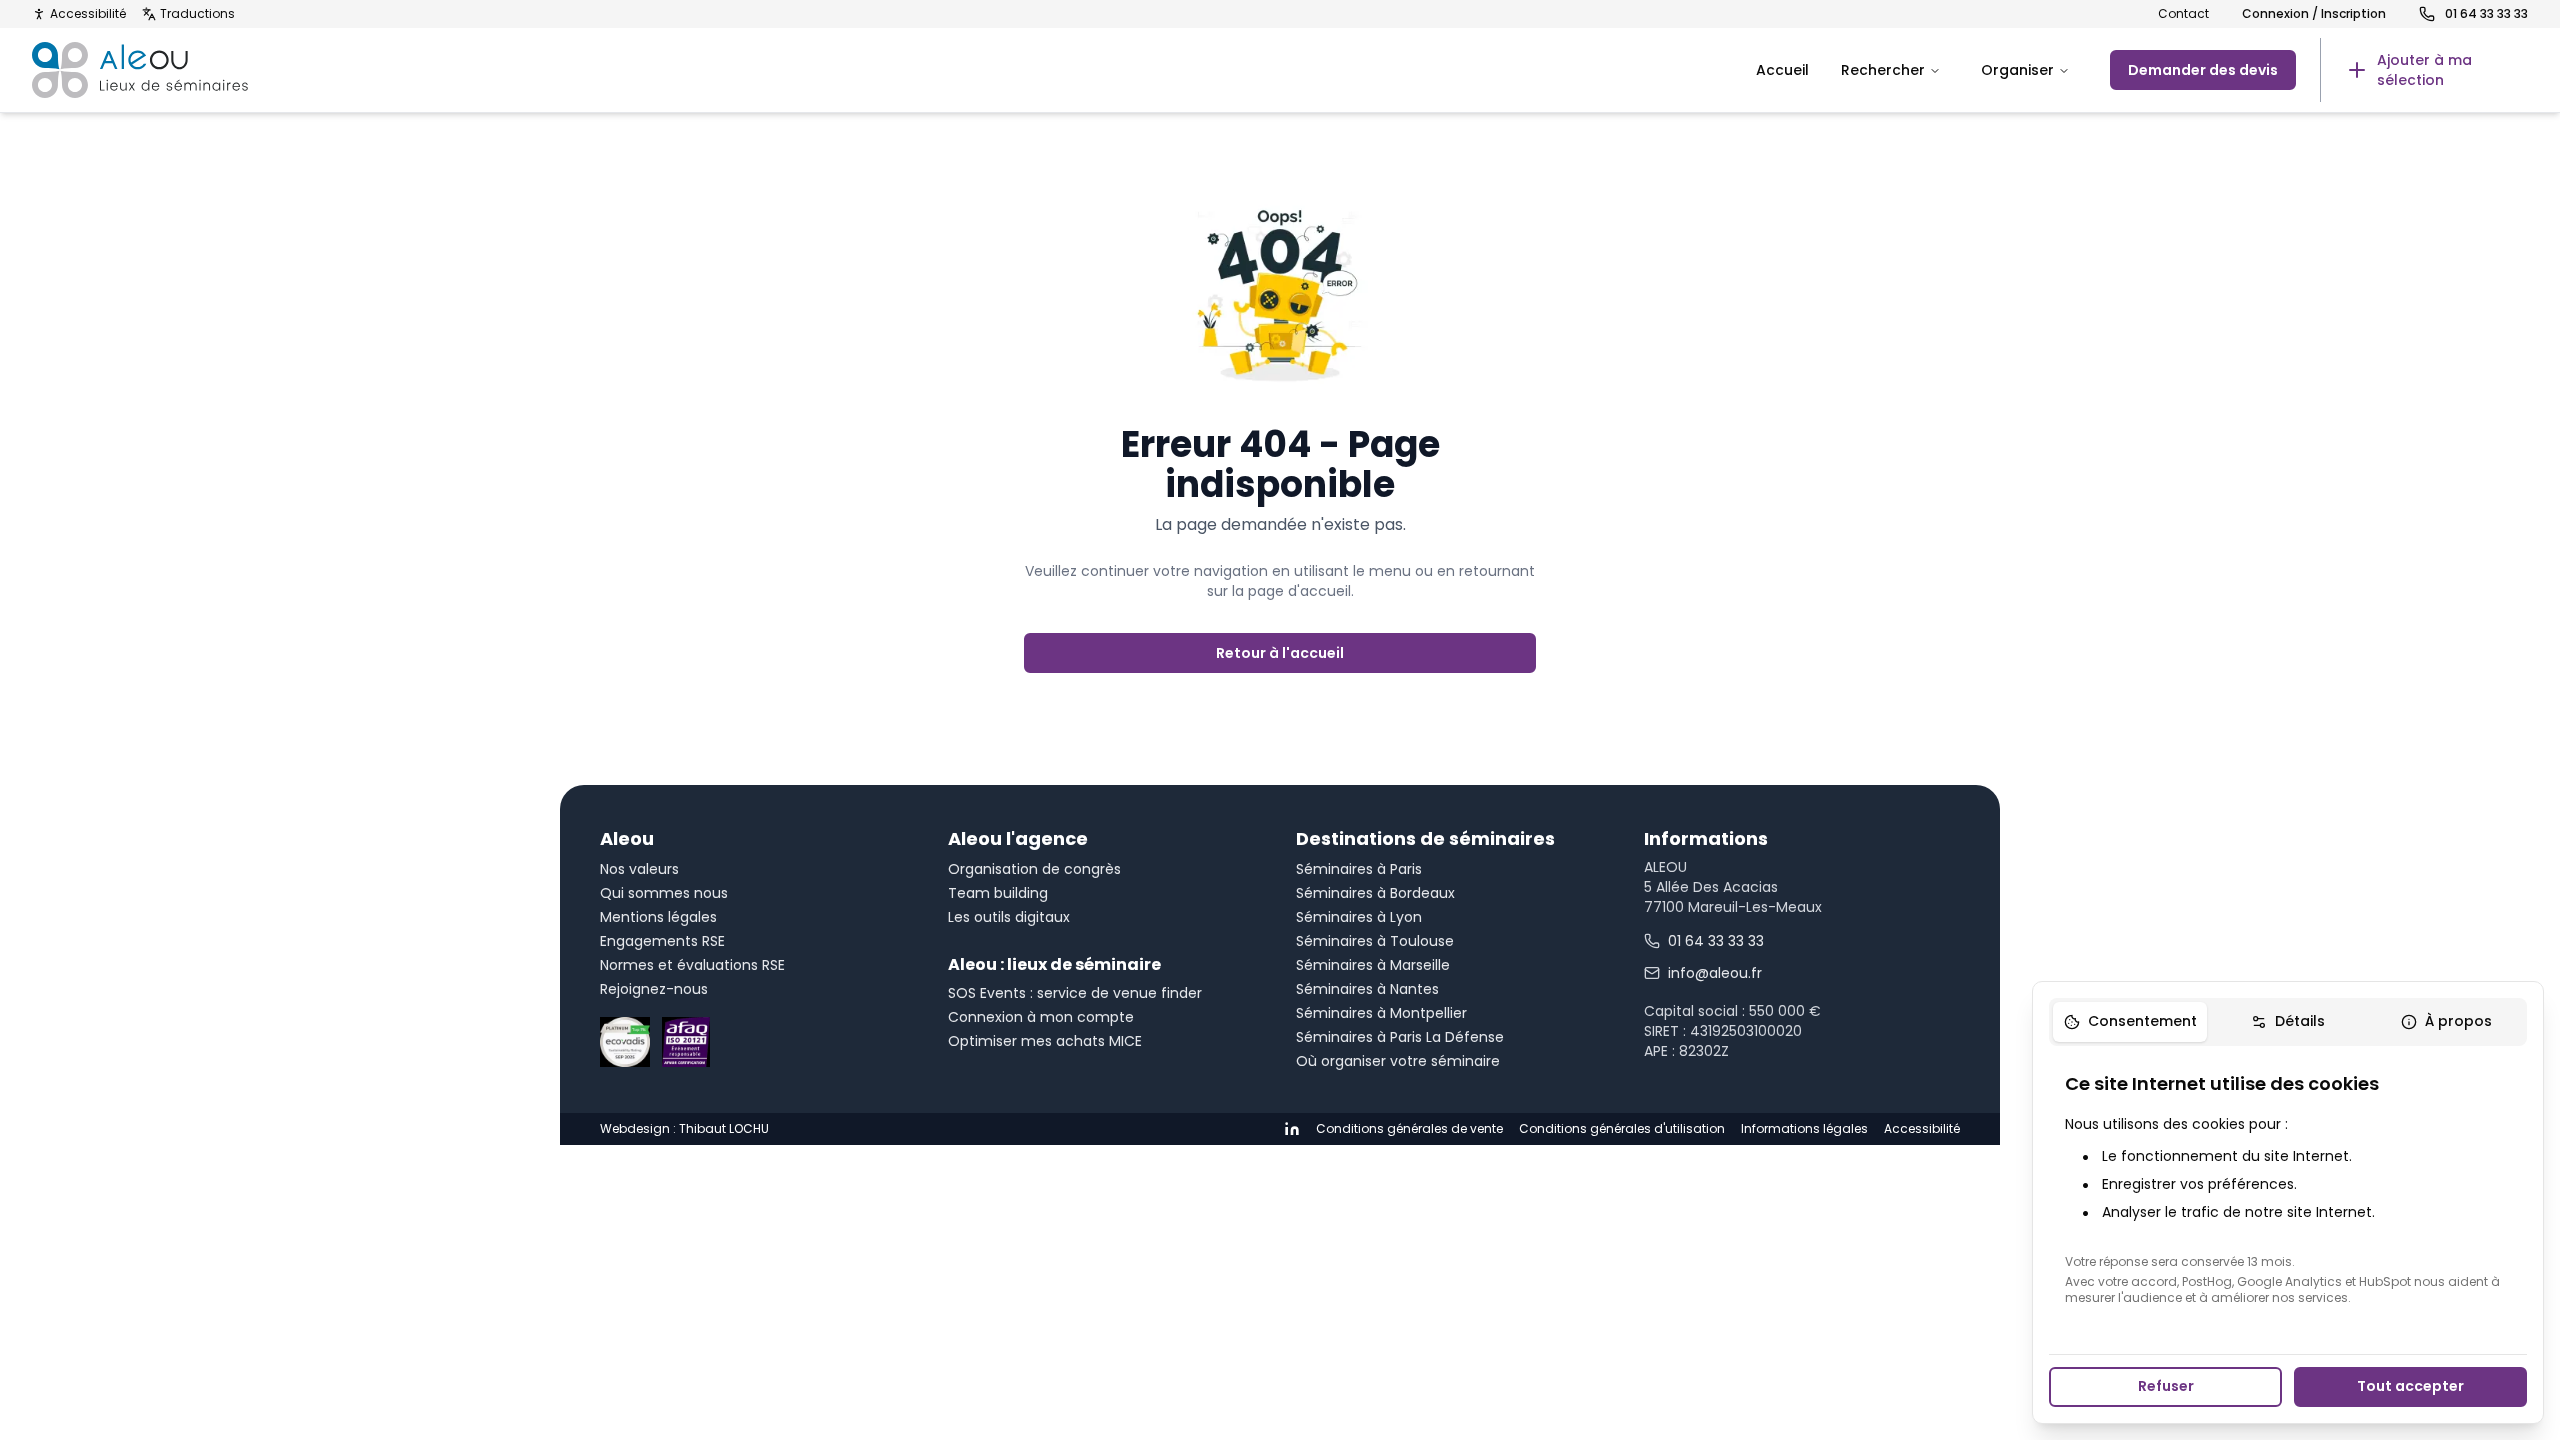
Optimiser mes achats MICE (1045, 1041)
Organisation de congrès (1034, 869)
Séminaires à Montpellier (1381, 1013)
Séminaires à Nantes (1367, 989)
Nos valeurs (639, 869)
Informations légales (1804, 1129)
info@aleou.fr (1715, 973)
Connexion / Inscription (2314, 14)
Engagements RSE (662, 941)
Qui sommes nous (664, 893)
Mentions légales (658, 917)
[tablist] (2288, 1022)
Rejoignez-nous (654, 989)
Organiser (2017, 70)
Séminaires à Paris (1359, 869)
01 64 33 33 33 (1716, 941)
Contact (2183, 14)
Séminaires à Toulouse (1375, 941)
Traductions (197, 14)
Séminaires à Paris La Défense (1400, 1037)
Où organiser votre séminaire (1398, 1061)
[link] (2424, 70)
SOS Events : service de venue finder (1075, 993)
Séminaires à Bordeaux (1375, 893)
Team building (998, 893)
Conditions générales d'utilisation (1622, 1129)
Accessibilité (88, 14)
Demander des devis (2203, 70)
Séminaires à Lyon (1359, 917)
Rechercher (1883, 70)
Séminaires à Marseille (1373, 965)
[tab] (2130, 1022)
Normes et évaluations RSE (692, 965)
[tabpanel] (2288, 1188)
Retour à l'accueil (1280, 653)
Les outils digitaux (1009, 917)
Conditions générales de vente (1409, 1129)
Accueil (1782, 70)
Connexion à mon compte (1041, 1017)
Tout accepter (2410, 1386)
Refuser (2166, 1386)
